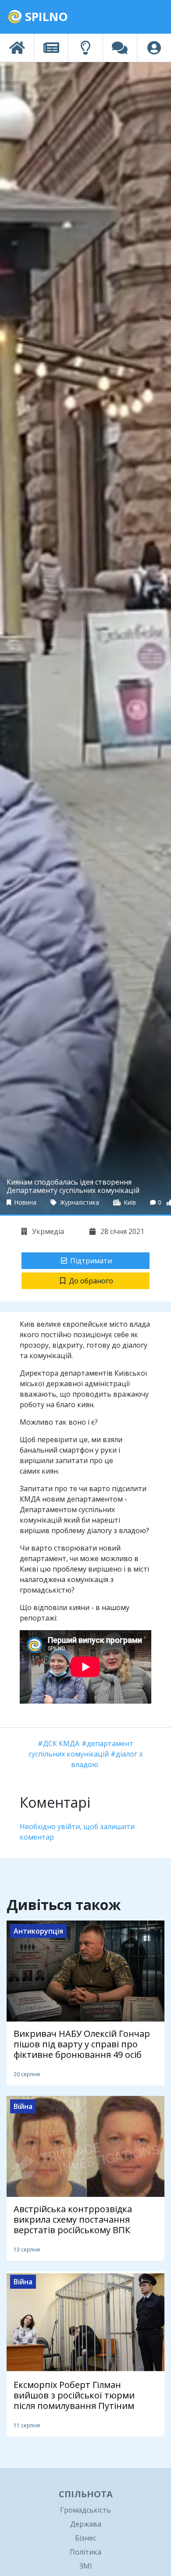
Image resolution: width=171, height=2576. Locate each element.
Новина (25, 1202)
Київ (129, 1202)
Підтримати (91, 1261)
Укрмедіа (47, 1231)
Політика (85, 2552)
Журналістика (79, 1202)
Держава (86, 2524)
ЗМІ (86, 2566)
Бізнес (85, 2538)
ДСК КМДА (61, 1743)
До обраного (91, 1281)
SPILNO (45, 16)
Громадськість (85, 2510)
